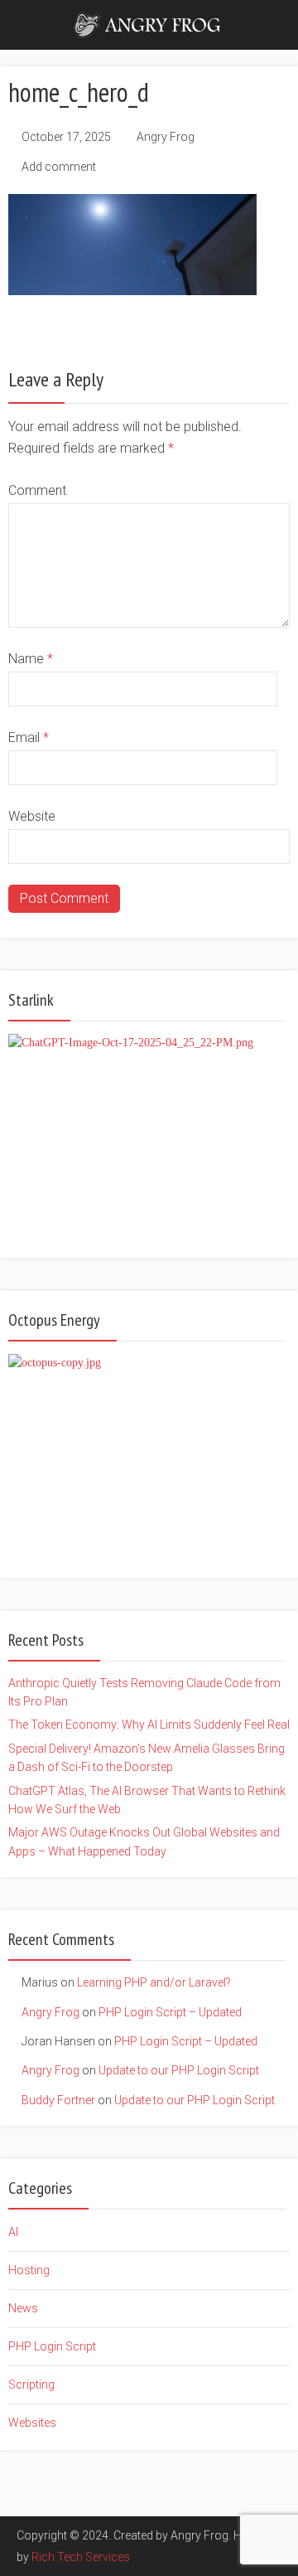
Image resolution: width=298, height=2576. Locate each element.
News (23, 2308)
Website (32, 816)
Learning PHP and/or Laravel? (154, 1982)
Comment (37, 490)
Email (29, 737)
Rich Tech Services (81, 2557)
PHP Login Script (52, 2346)
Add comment (59, 167)
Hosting (29, 2270)
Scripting (31, 2384)
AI (13, 2232)
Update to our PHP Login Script (179, 2070)
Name (31, 659)
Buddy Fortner (58, 2100)
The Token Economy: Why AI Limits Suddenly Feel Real (149, 1725)
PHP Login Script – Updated (170, 2012)
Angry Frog (166, 137)
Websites (32, 2423)
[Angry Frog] (149, 23)
